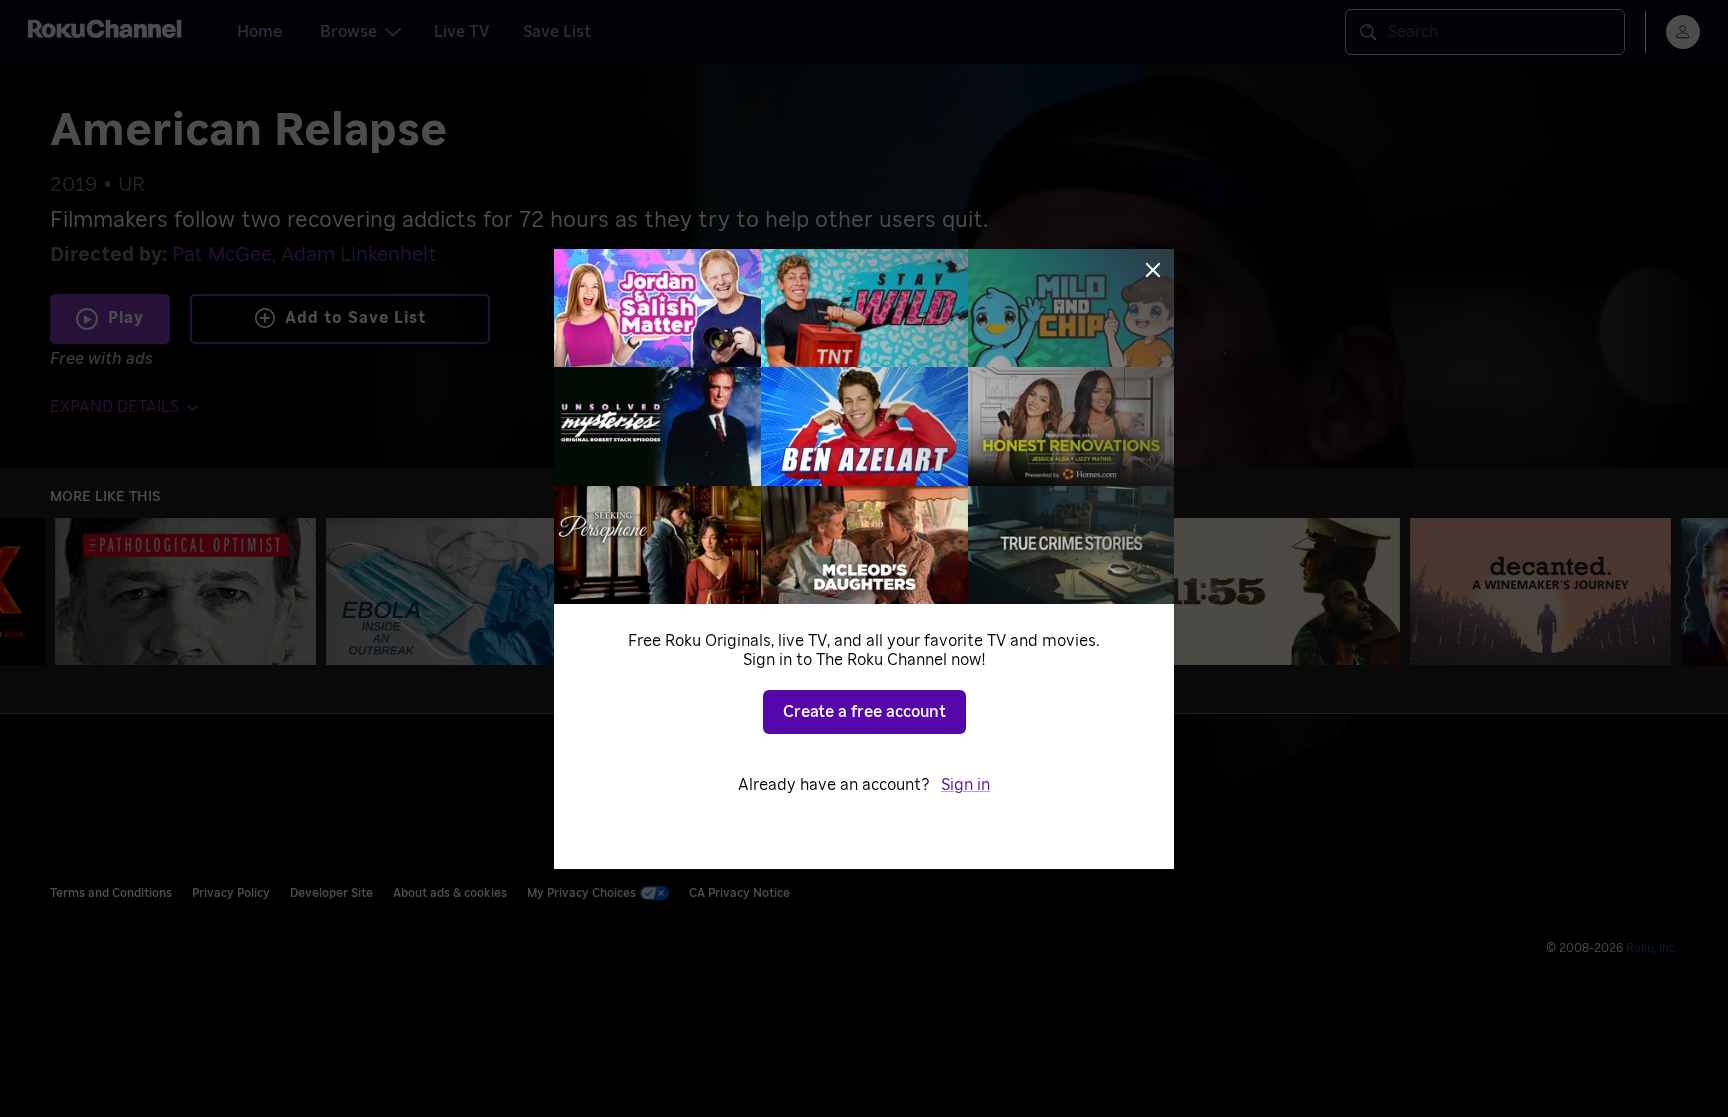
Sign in (965, 785)
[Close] (1153, 270)
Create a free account (864, 712)
